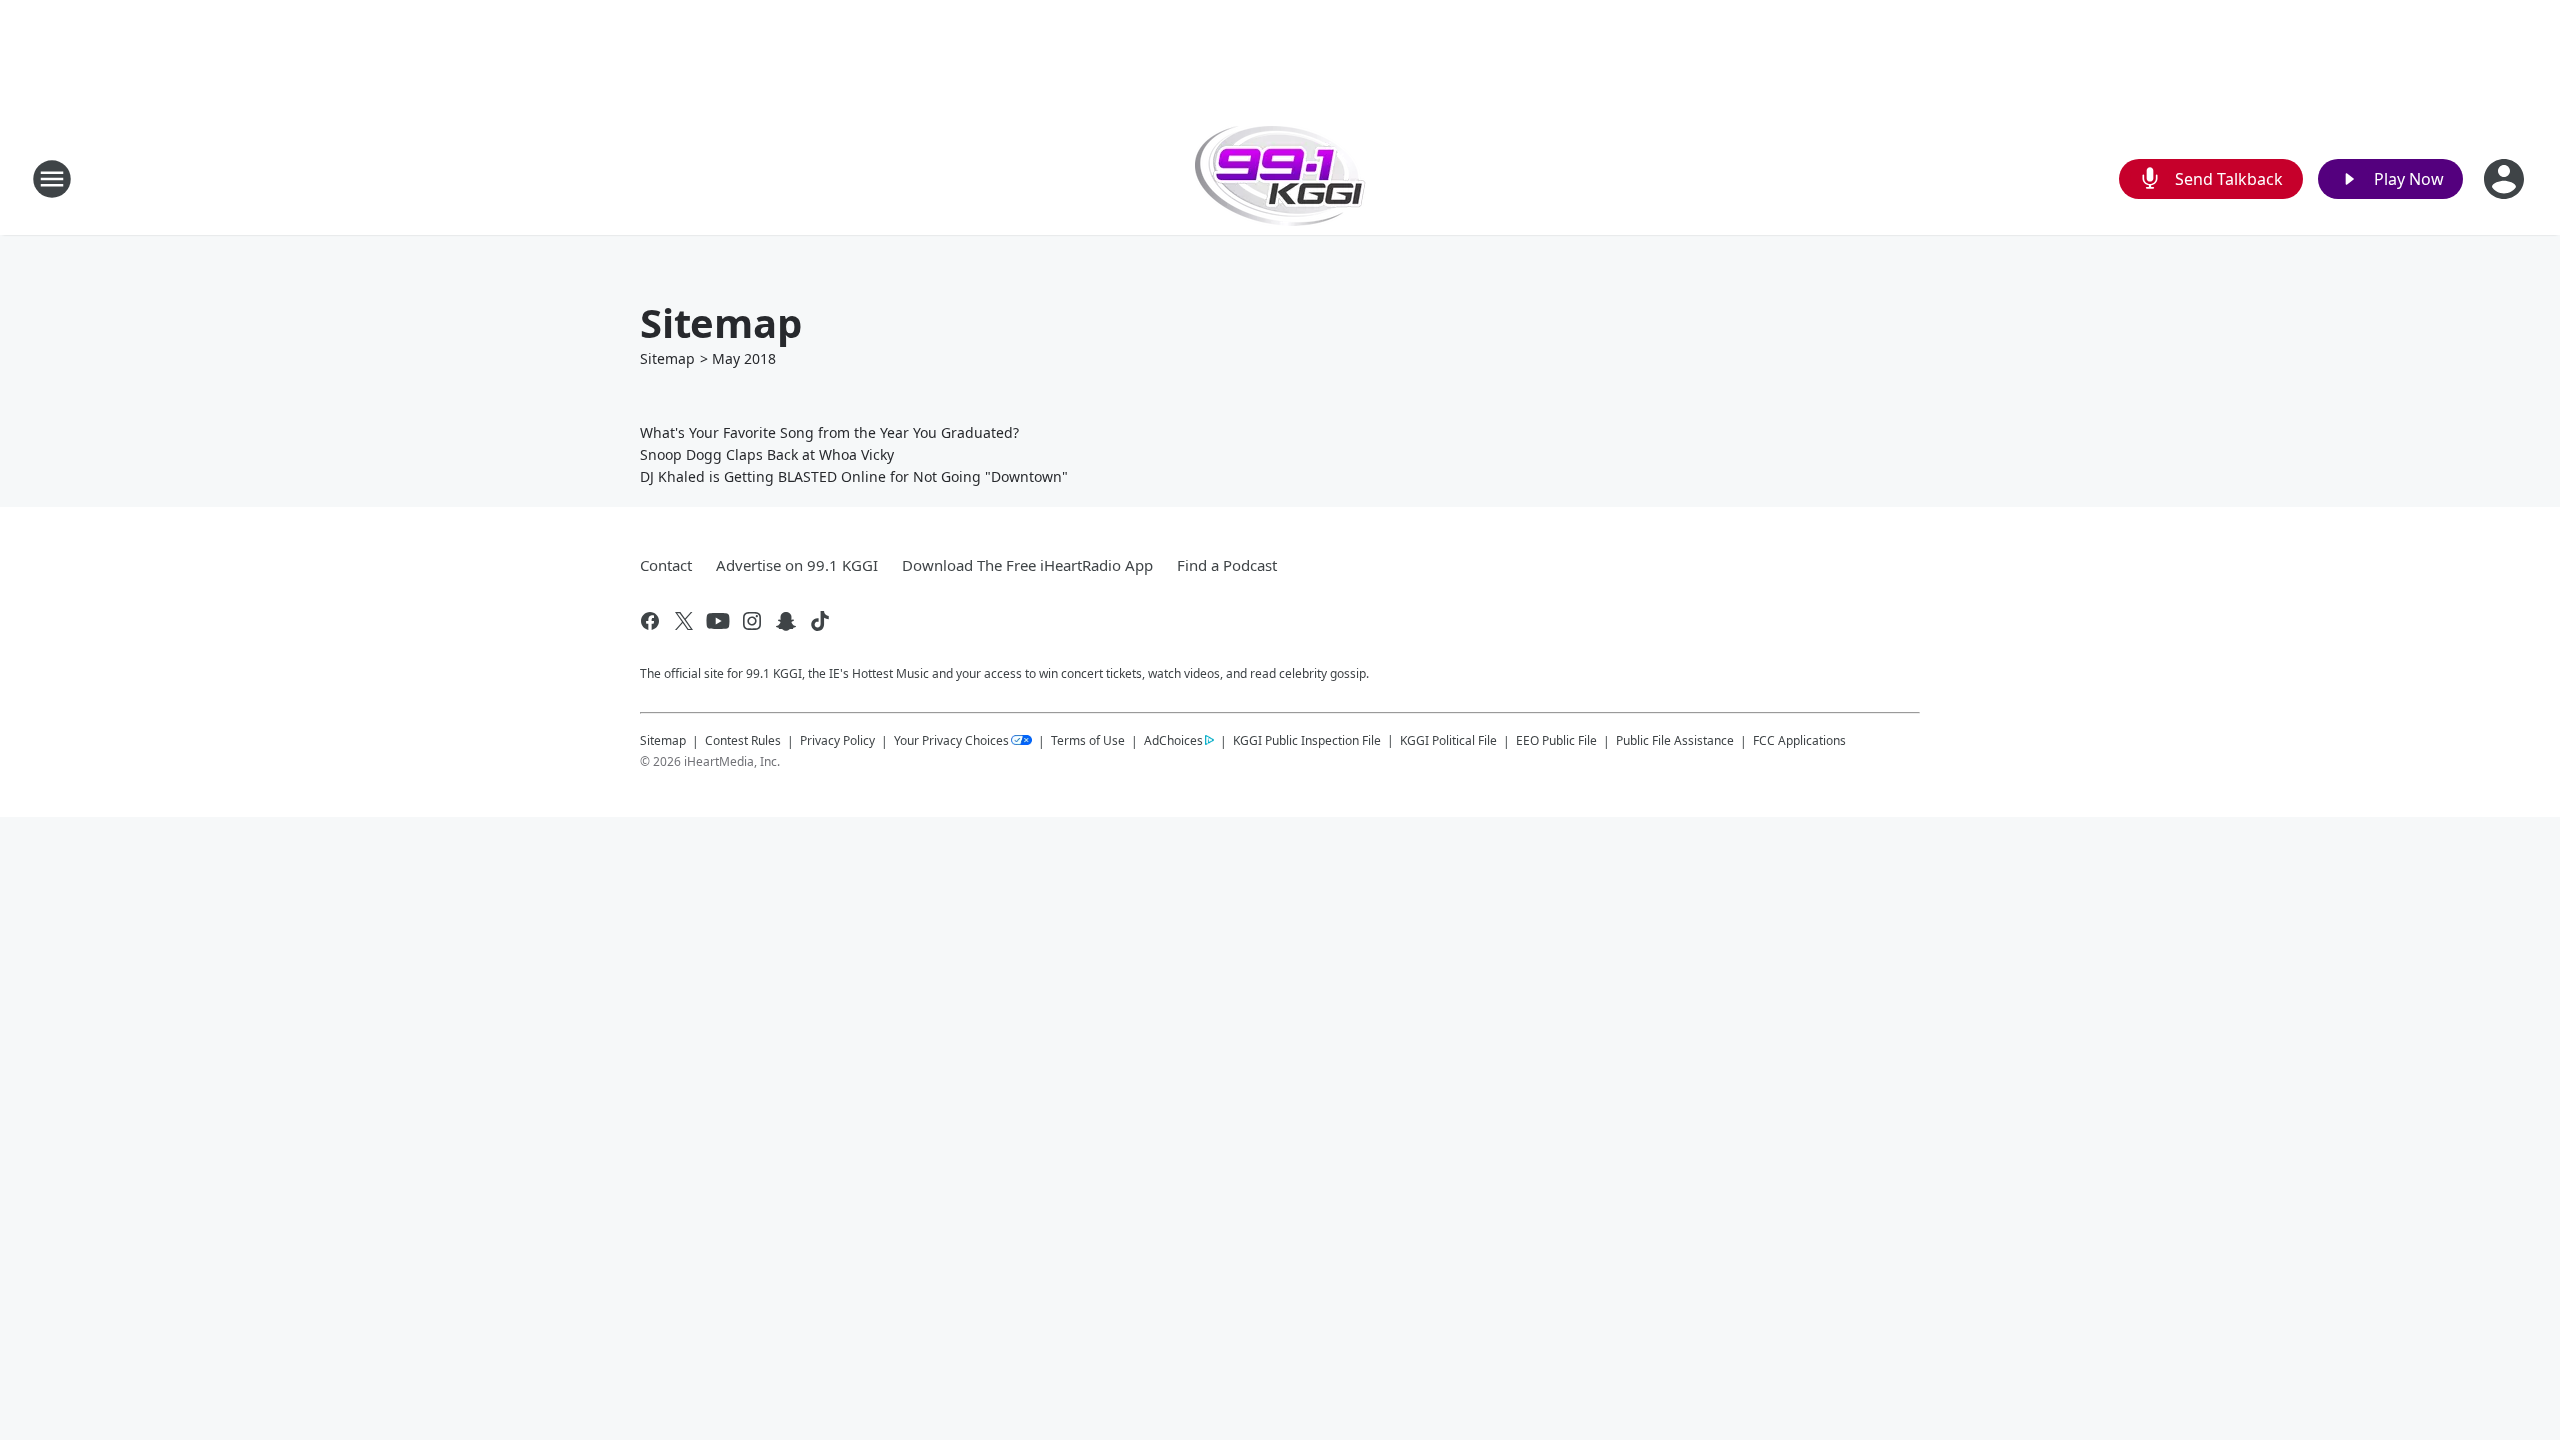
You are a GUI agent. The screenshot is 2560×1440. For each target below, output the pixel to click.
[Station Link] (1280, 178)
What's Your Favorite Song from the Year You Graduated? (829, 432)
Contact (666, 565)
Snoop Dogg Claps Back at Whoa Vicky (767, 454)
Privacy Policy (837, 740)
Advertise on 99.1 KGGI (797, 565)
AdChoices (1173, 740)
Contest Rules (743, 740)
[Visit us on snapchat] (786, 621)
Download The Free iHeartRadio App (1027, 565)
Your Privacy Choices (951, 740)
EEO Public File (1556, 740)
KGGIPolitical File (1448, 740)
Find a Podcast (1227, 565)
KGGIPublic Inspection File (1307, 740)
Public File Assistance (1675, 740)
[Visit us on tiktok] (820, 621)
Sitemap (667, 358)
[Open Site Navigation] (52, 179)
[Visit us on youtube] (718, 621)
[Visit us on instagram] (752, 621)
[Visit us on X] (684, 621)
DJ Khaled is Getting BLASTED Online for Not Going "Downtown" (854, 476)
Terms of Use (1088, 740)
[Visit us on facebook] (650, 621)
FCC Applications (1799, 740)
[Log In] (2506, 179)
